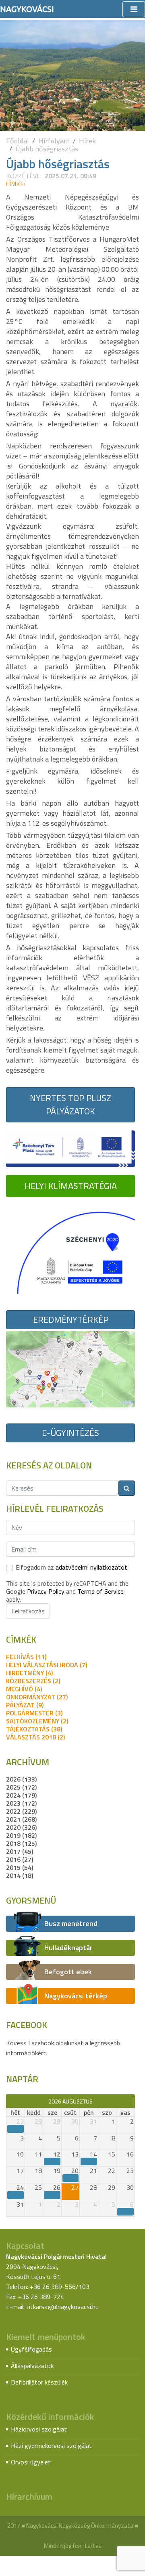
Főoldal (18, 141)
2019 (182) (21, 1835)
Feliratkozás (28, 1611)
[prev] (10, 2101)
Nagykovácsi (27, 9)
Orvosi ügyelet (31, 2462)
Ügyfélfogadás (31, 2349)
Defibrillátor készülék (39, 2382)
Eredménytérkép (71, 1320)
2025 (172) (21, 1787)
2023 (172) (21, 1803)
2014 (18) (20, 1875)
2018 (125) (21, 1843)
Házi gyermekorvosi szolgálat (51, 2446)
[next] (131, 2101)
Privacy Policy (46, 1591)
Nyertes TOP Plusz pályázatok (70, 1105)
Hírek (87, 141)
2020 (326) (21, 1827)
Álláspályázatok (32, 2366)
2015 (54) (20, 1867)
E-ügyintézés (70, 1433)
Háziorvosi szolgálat (39, 2429)
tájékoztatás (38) (34, 1729)
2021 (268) (21, 1819)
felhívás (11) (26, 1657)
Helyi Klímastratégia (71, 1186)
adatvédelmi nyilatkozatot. (92, 1567)
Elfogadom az (72, 1567)
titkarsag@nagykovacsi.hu (62, 2307)
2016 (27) (20, 1859)
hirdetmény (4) (29, 1673)
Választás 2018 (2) (35, 1737)
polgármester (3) (34, 1713)
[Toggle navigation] (134, 9)
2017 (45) (20, 1851)
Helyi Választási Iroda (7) (47, 1665)
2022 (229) (21, 1811)
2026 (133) (21, 1779)
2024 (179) (21, 1795)
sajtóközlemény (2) (37, 1721)
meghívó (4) (24, 1689)
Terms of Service (100, 1591)
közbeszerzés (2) (33, 1681)
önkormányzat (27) (37, 1697)
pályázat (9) (25, 1705)
